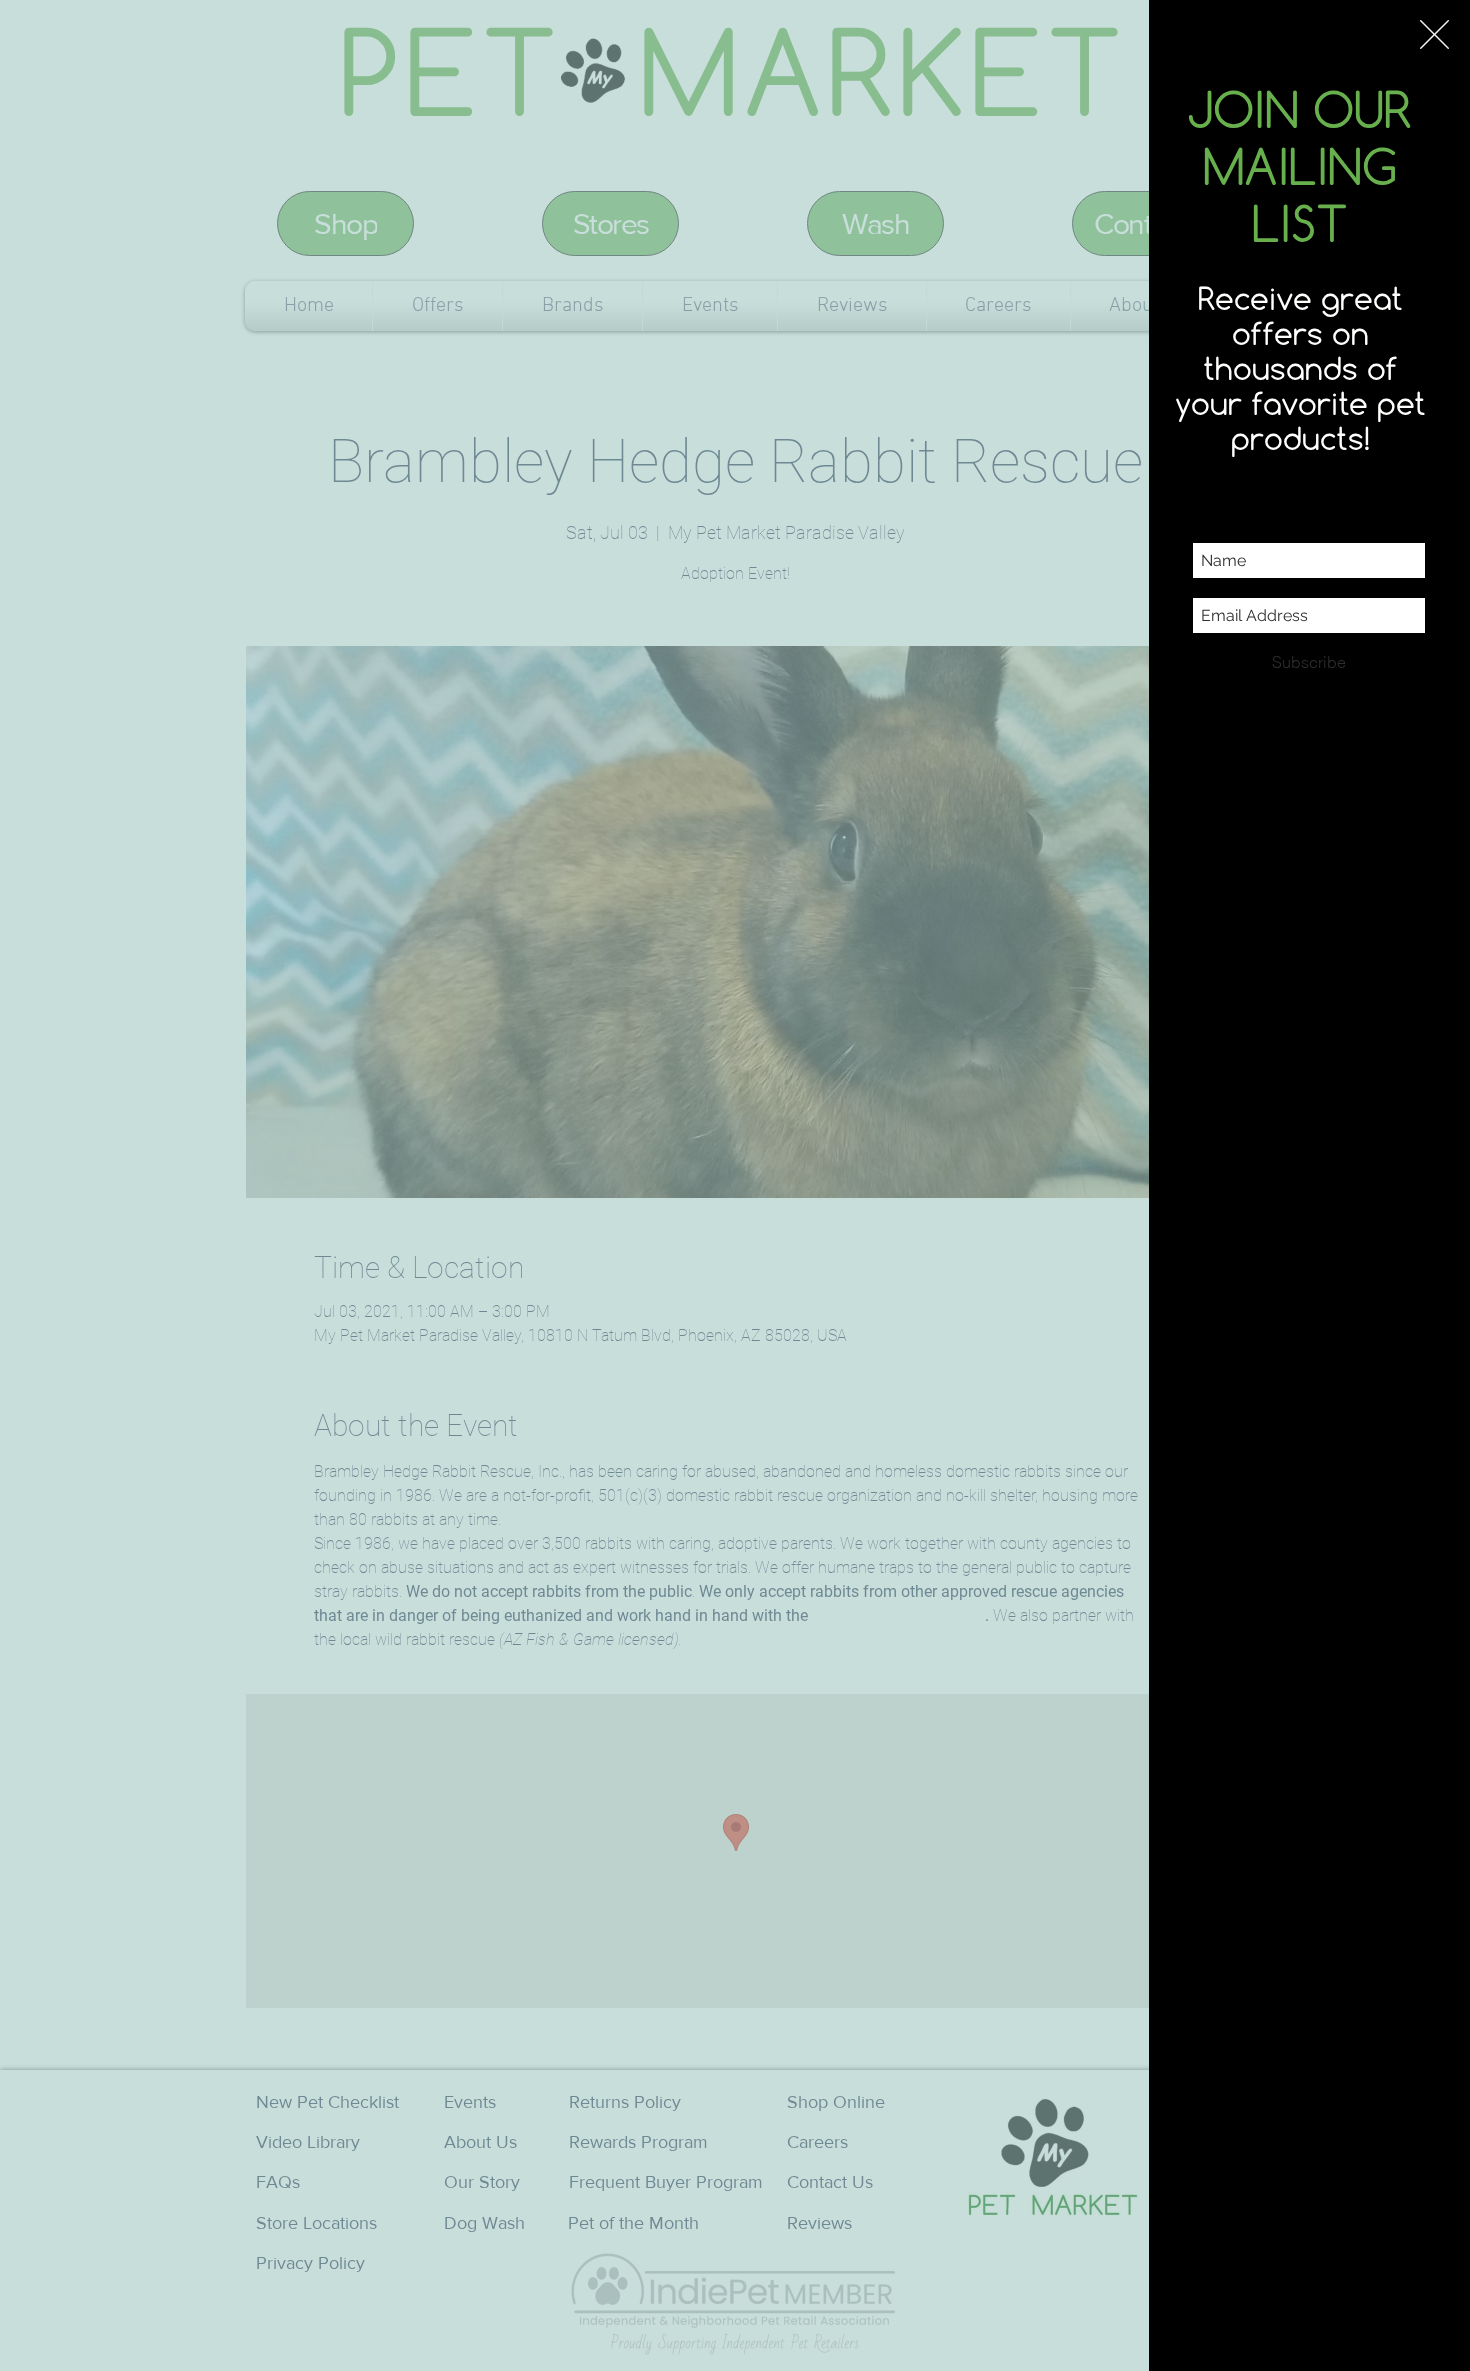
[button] (1434, 34)
